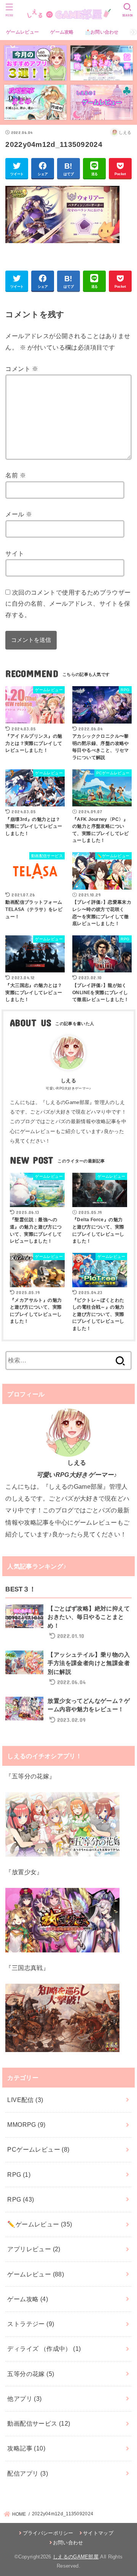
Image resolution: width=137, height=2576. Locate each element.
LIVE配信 (25, 2100)
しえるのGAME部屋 (76, 2557)
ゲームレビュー (22, 32)
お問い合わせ (68, 2543)
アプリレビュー (34, 2249)
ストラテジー (31, 2324)
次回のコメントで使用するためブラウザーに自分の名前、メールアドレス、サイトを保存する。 (68, 604)
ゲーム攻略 (62, 32)
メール (19, 514)
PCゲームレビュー (38, 2149)
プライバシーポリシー (48, 2533)
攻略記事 (26, 2448)
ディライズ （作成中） (44, 2349)
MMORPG (26, 2125)
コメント (22, 369)
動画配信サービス (39, 2423)
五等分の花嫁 (31, 2374)
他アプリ (24, 2399)
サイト (15, 553)
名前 (16, 475)
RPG (19, 2175)
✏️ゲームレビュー (40, 2224)
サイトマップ (98, 2533)
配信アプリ (28, 2473)
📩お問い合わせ (102, 32)
